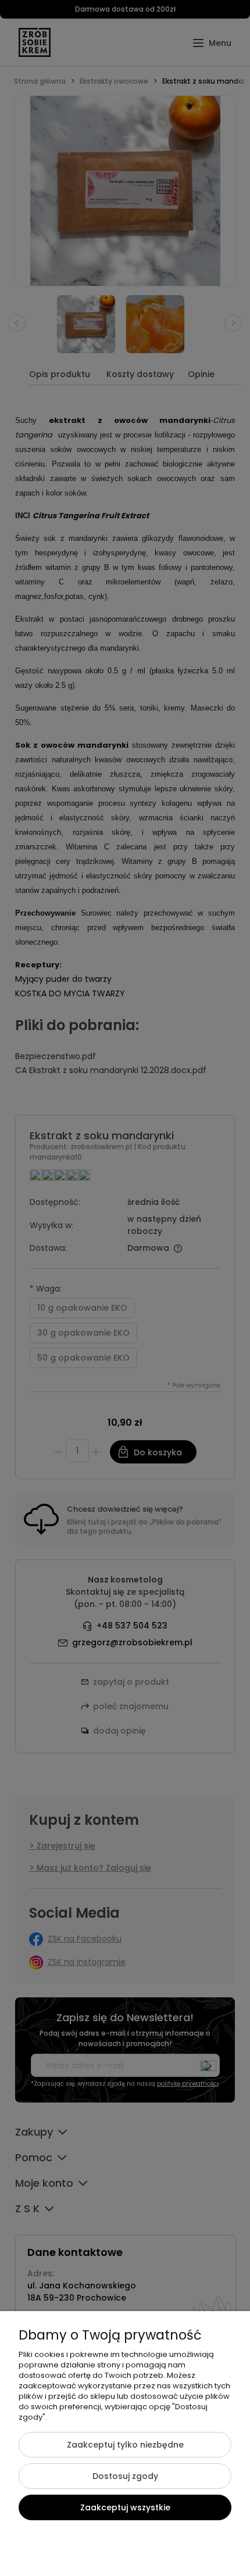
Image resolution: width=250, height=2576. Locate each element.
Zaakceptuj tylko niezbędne (125, 2445)
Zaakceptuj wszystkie (125, 2507)
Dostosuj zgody (125, 2476)
